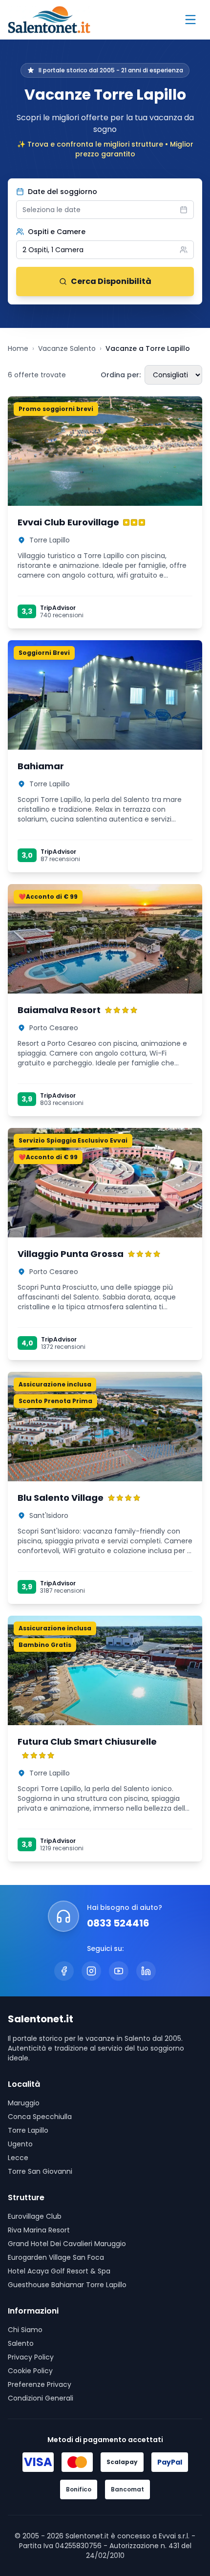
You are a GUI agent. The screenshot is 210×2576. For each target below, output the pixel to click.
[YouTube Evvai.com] (119, 1971)
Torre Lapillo (50, 540)
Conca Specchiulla (40, 2117)
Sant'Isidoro (49, 1515)
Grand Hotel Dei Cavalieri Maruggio (67, 2244)
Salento (21, 2343)
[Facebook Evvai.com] (64, 1971)
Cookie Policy (30, 2371)
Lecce (18, 2158)
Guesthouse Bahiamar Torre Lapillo (67, 2285)
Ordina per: (121, 375)
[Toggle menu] (190, 20)
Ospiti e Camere (57, 232)
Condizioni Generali (41, 2398)
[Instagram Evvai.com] (91, 1971)
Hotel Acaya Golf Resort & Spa (59, 2271)
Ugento (20, 2144)
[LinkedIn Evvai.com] (146, 1971)
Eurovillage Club (35, 2216)
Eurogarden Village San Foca (56, 2257)
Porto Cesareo (54, 1028)
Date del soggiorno (63, 192)
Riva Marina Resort (39, 2230)
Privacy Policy (31, 2357)
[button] (105, 250)
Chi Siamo (25, 2330)
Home (18, 348)
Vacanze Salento (67, 348)
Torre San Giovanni (40, 2171)
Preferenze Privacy (40, 2384)
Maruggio (24, 2103)
